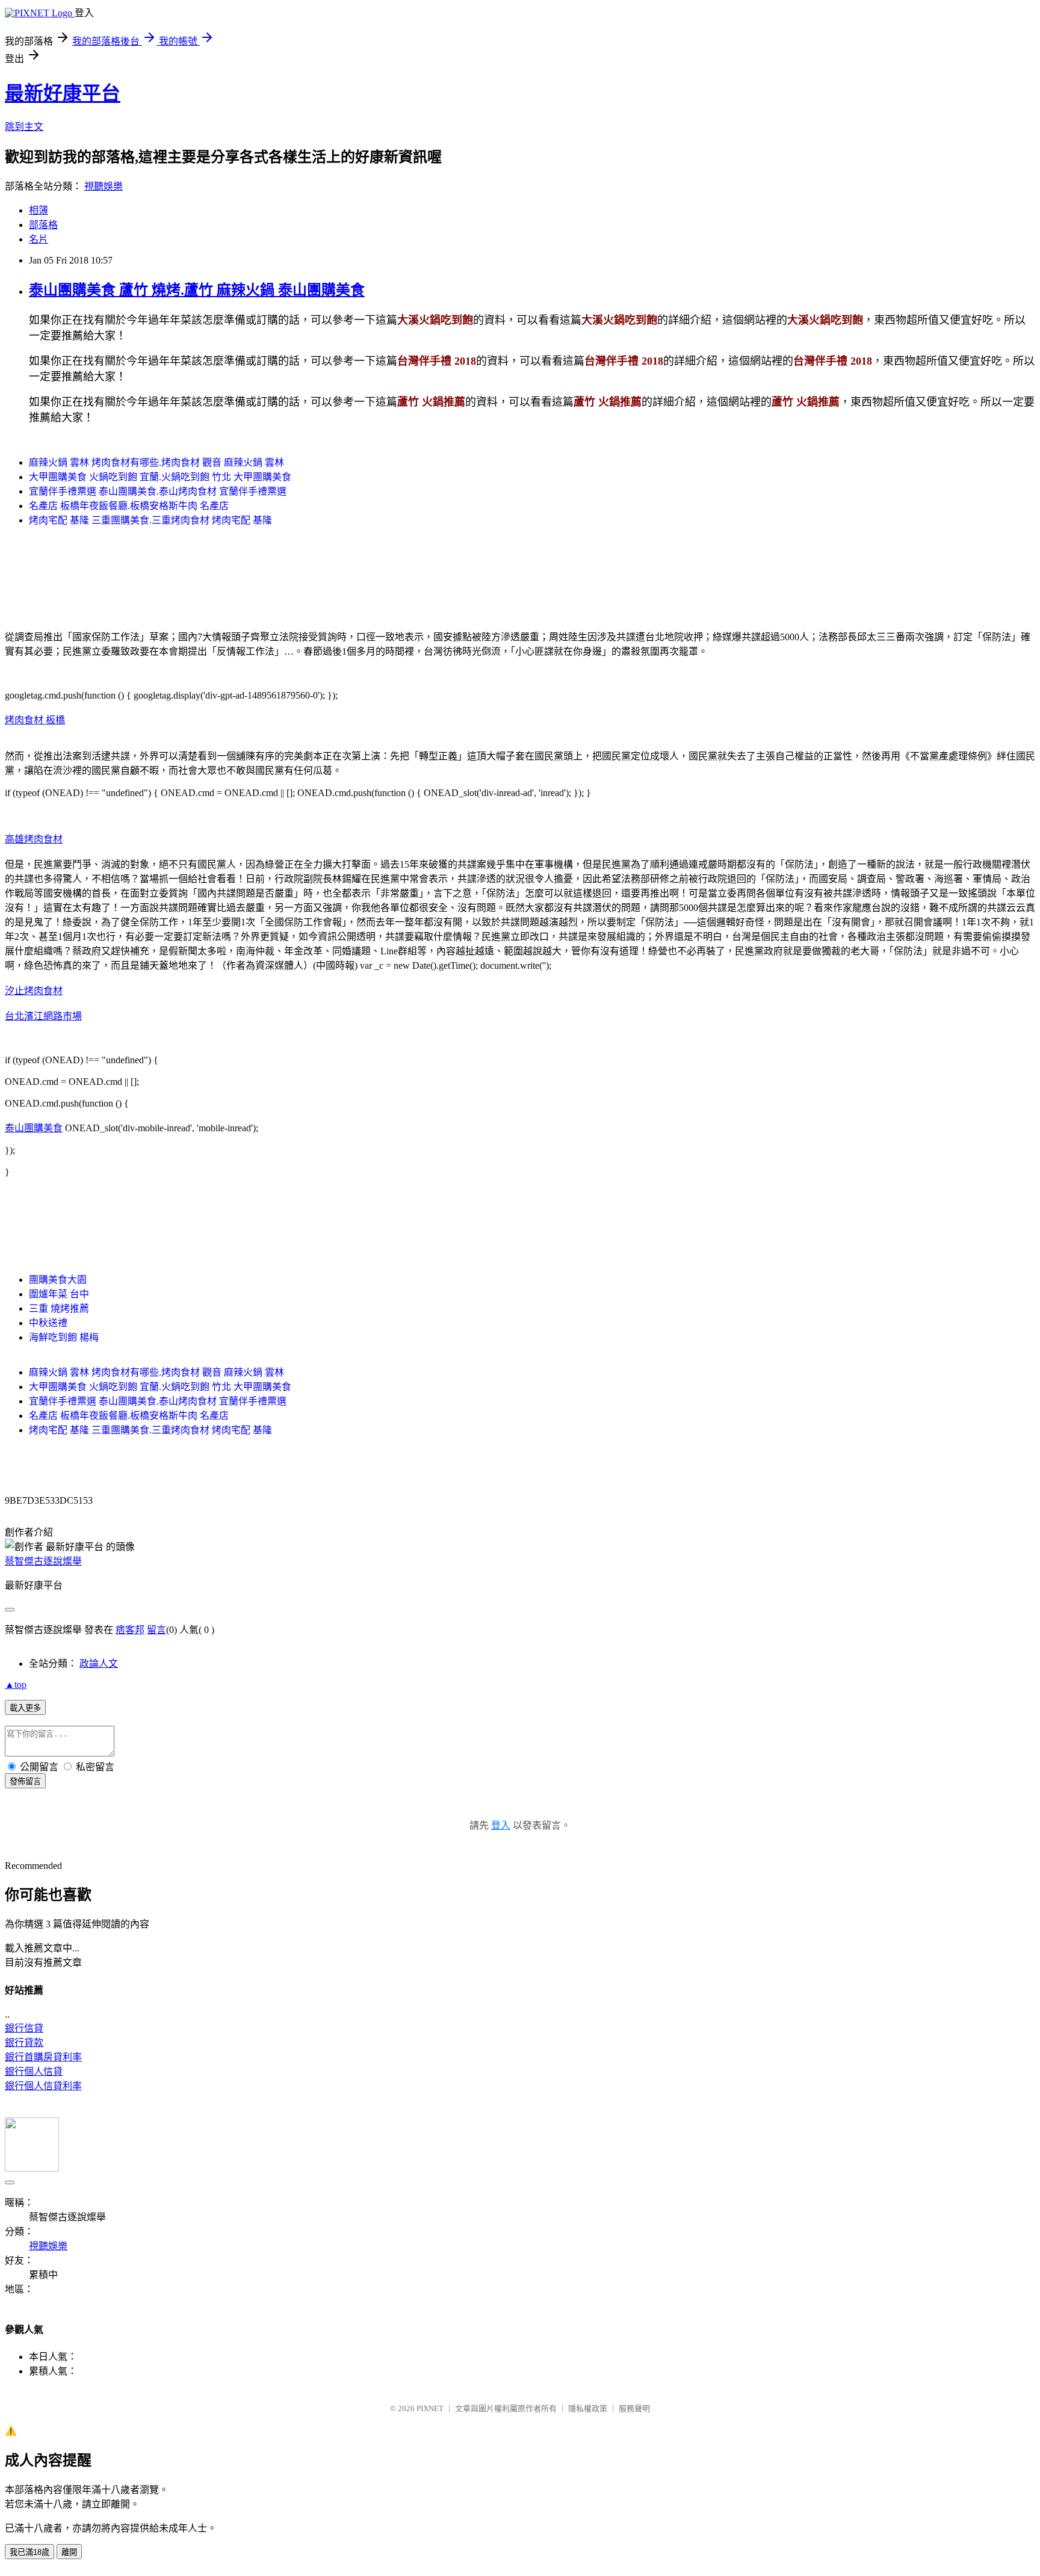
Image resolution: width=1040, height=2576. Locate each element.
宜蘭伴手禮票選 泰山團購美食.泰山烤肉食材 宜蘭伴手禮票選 (158, 491)
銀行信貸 (24, 2028)
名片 (39, 239)
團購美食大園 (58, 1280)
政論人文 (99, 1663)
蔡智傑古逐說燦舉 (43, 1561)
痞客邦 (130, 1630)
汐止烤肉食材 (34, 991)
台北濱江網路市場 (43, 1016)
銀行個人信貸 (34, 2071)
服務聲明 (634, 2408)
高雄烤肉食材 (34, 839)
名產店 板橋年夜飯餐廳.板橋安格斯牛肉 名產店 (129, 506)
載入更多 (25, 1708)
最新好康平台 (63, 93)
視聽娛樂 (104, 186)
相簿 (39, 210)
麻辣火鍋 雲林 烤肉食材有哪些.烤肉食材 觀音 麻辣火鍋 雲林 (156, 462)
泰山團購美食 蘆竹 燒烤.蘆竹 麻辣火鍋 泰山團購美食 (197, 290)
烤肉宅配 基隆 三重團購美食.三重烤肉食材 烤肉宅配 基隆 (150, 520)
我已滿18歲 (29, 2552)
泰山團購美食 (34, 1128)
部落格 (43, 225)
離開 (69, 2552)
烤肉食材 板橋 (35, 720)
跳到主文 (24, 127)
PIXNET (430, 2408)
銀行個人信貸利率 (43, 2086)
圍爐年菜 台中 (59, 1294)
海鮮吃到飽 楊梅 (64, 1337)
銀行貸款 (24, 2043)
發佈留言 (25, 1781)
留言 (156, 1630)
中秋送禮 (48, 1323)
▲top (16, 1685)
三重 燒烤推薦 (59, 1308)
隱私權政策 (588, 2408)
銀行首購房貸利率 (43, 2057)
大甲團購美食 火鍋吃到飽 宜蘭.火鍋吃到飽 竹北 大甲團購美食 (160, 477)
